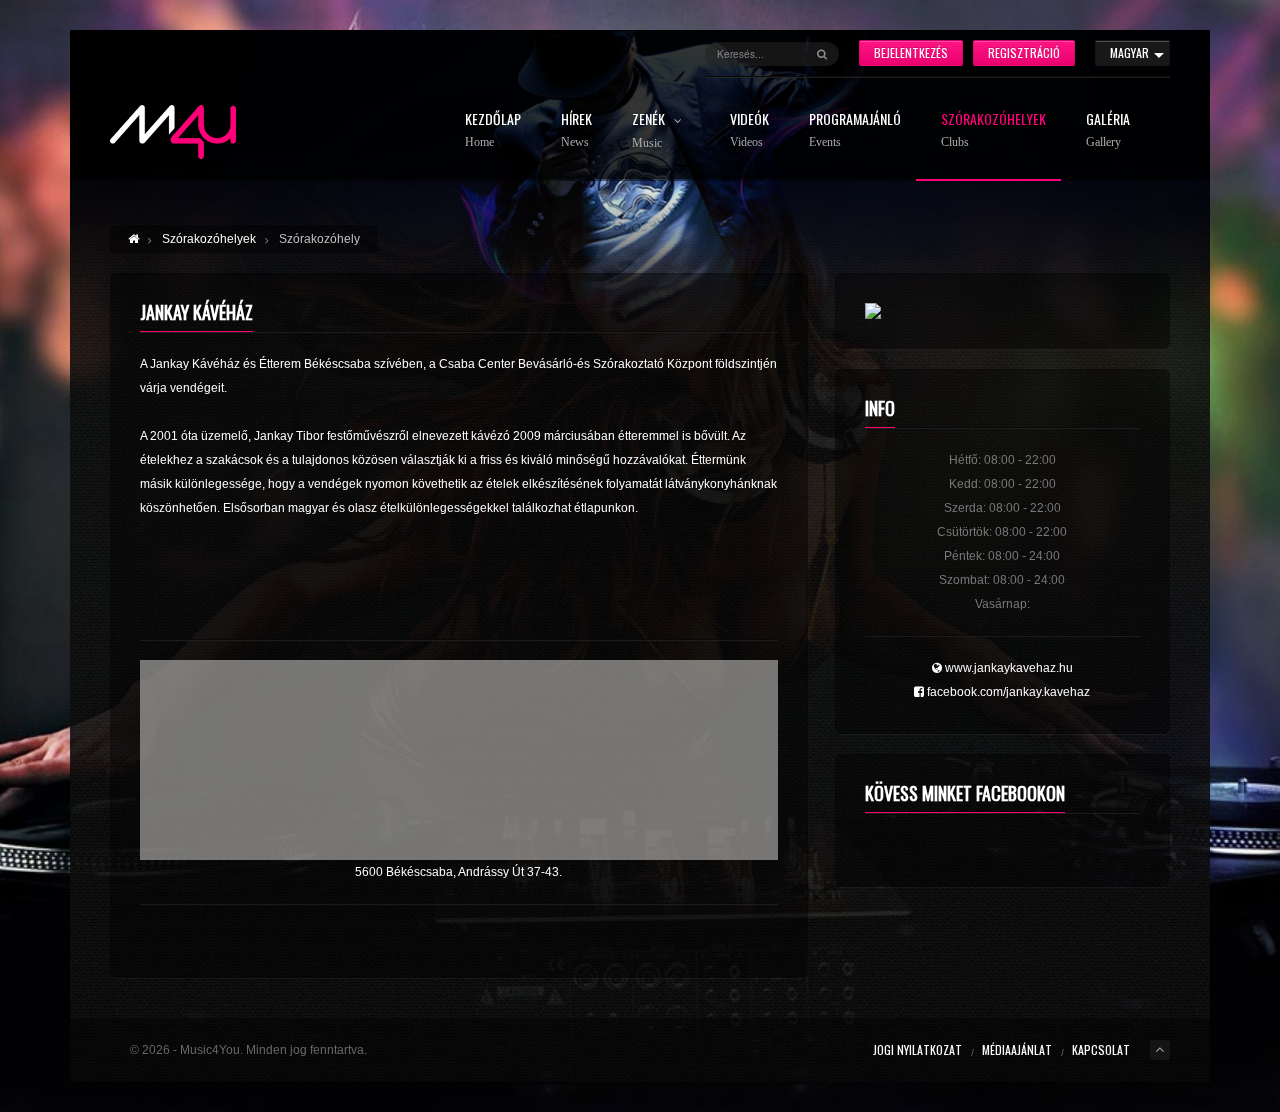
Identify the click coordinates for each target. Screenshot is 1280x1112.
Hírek (576, 130)
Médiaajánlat (1017, 1049)
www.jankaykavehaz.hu (1007, 668)
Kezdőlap (493, 130)
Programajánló (855, 130)
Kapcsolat (1101, 1049)
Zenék (650, 131)
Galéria (1108, 130)
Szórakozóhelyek (993, 130)
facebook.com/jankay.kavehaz (1007, 692)
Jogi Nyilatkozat (917, 1049)
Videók (749, 130)
